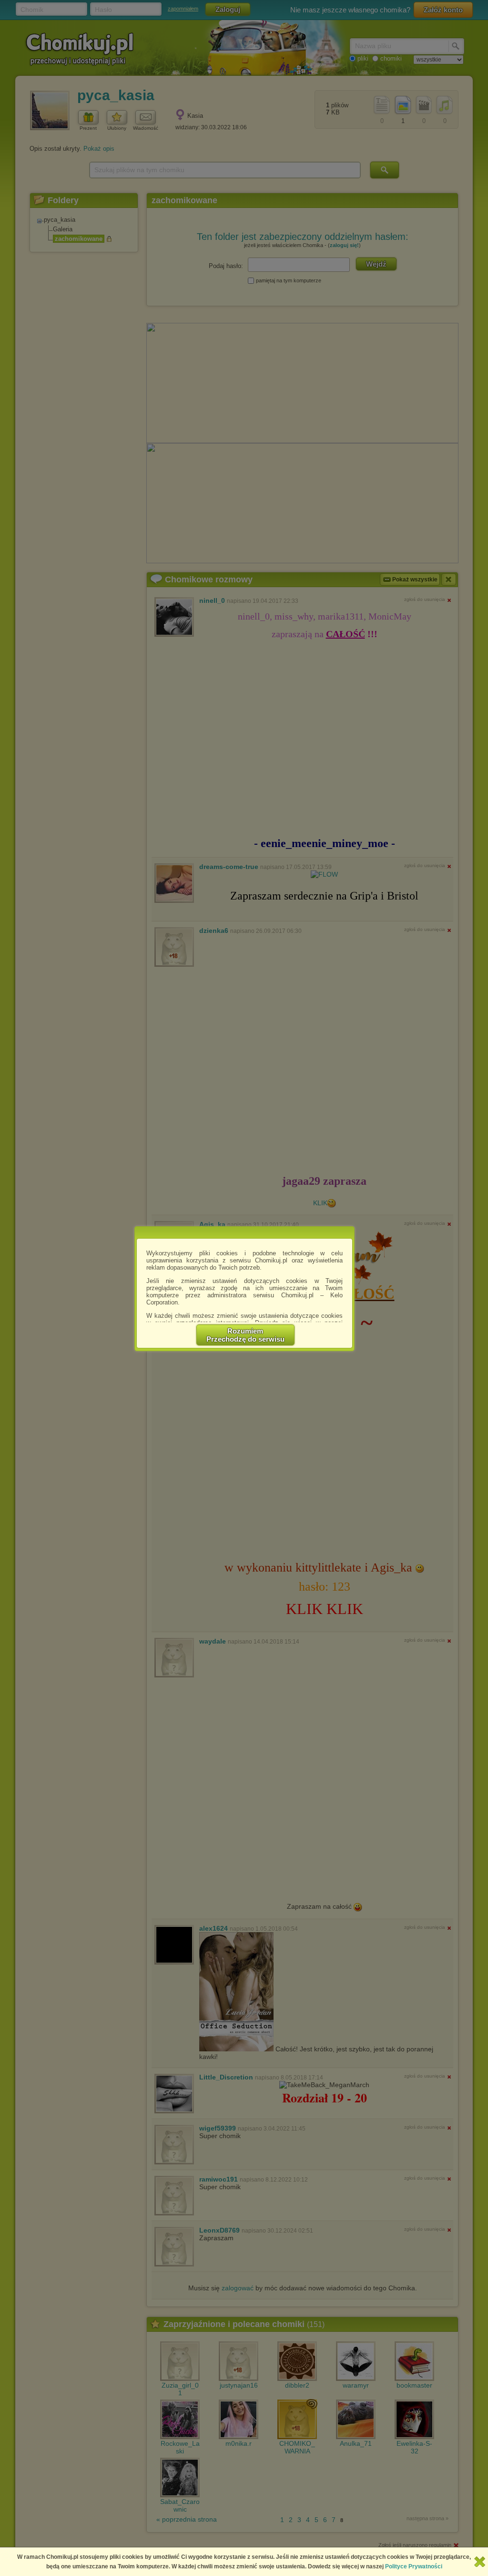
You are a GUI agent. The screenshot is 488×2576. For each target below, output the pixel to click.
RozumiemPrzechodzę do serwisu (245, 1335)
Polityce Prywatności (414, 2566)
